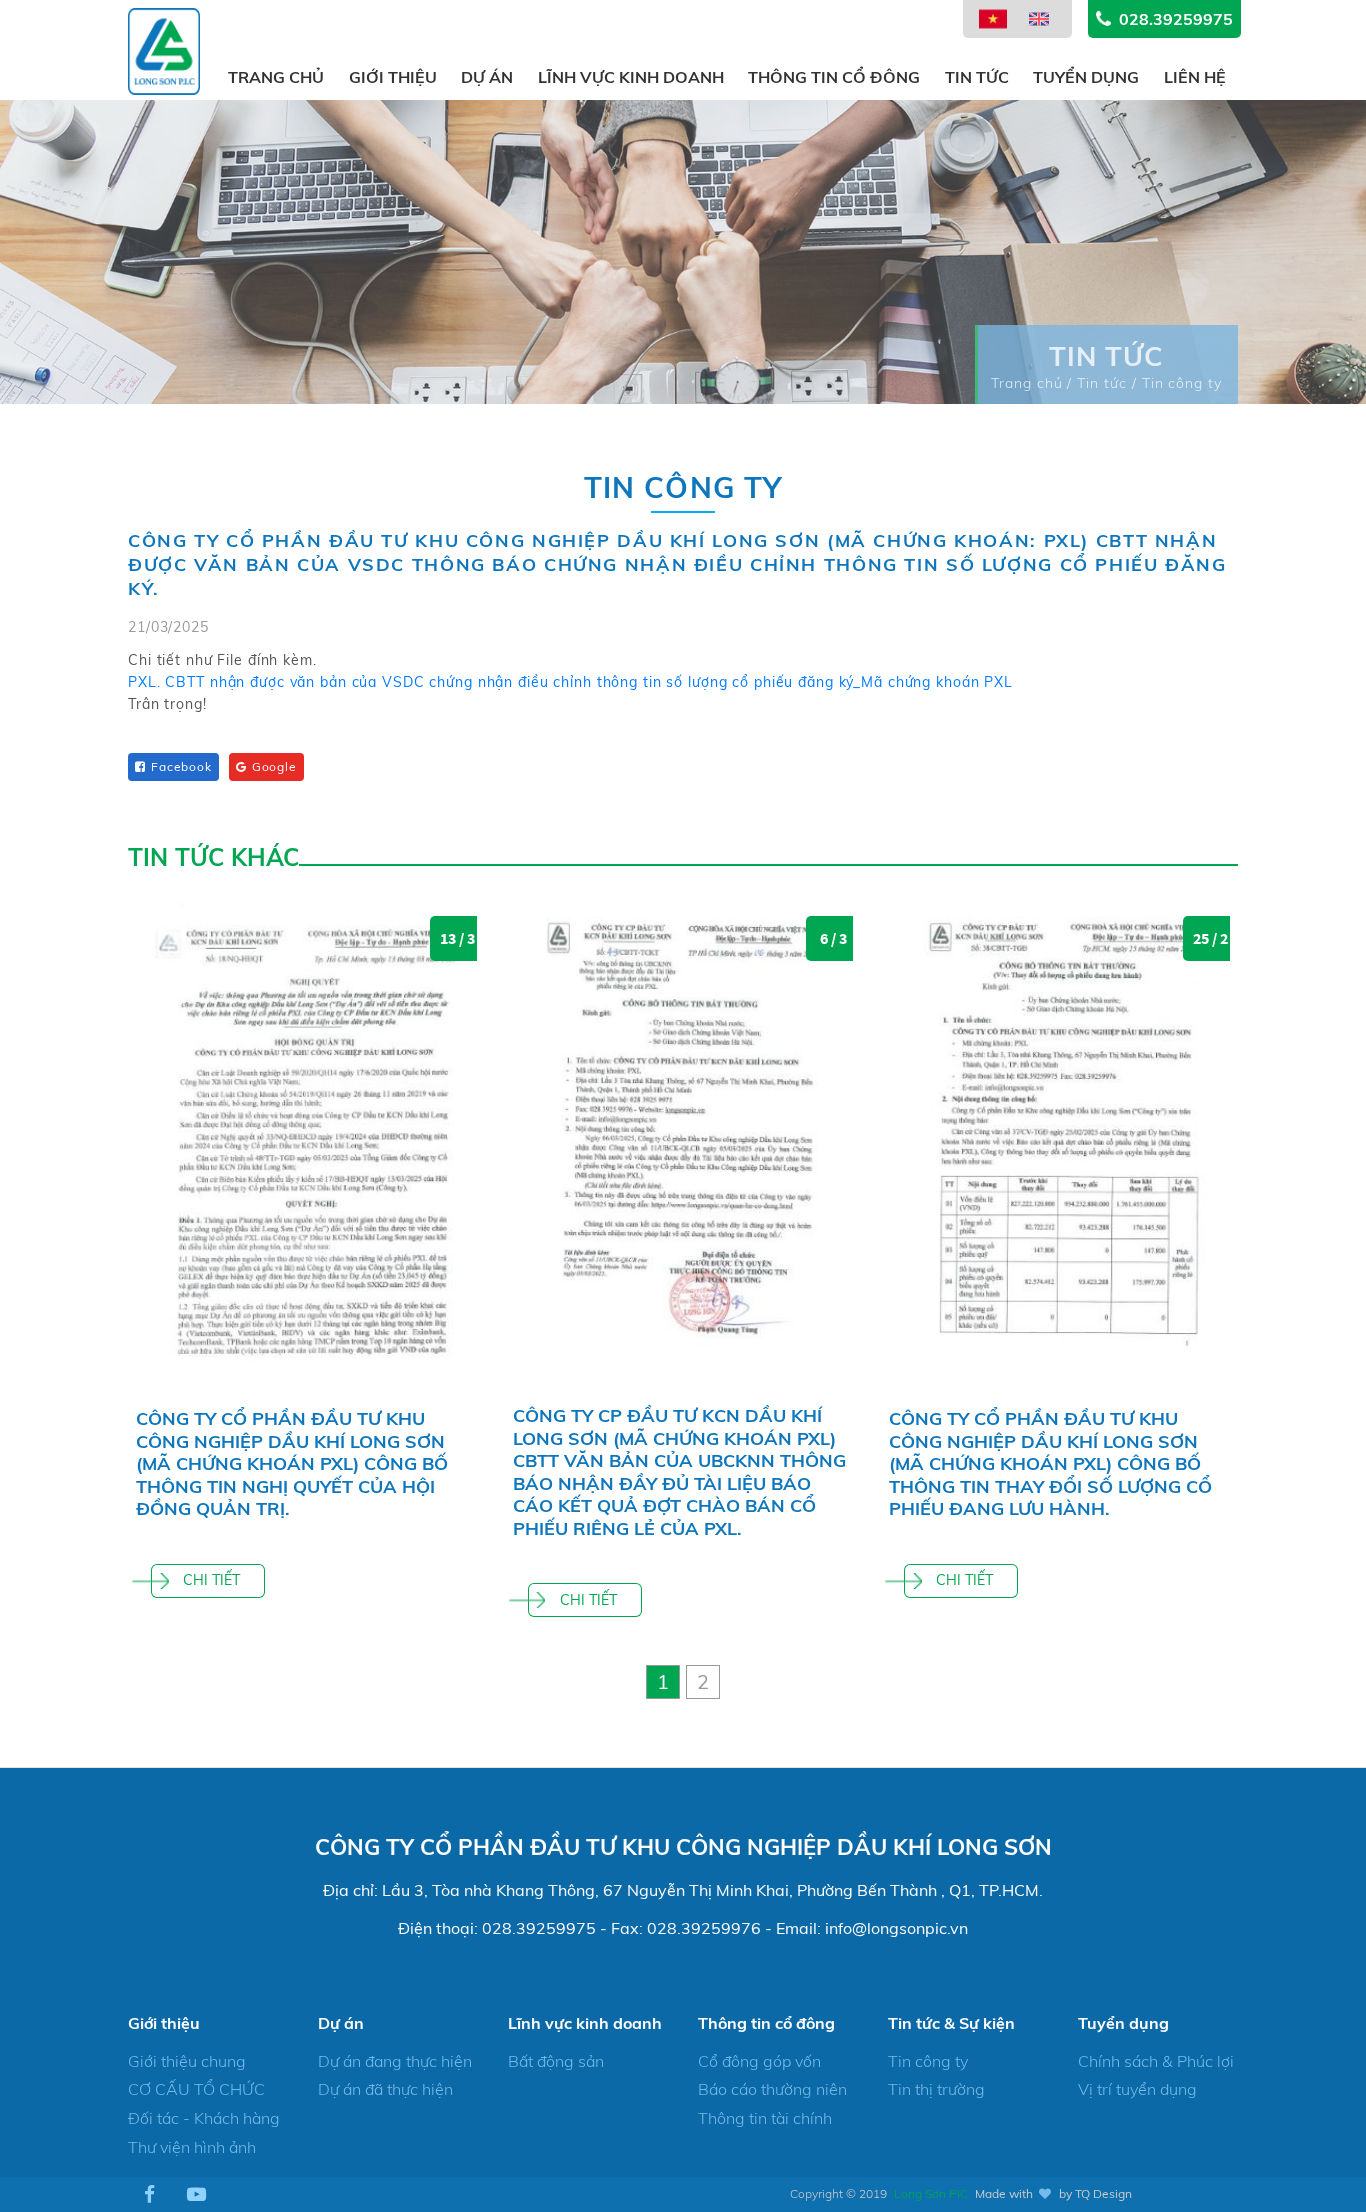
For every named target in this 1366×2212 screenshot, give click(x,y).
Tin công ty (928, 2061)
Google (274, 766)
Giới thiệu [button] (393, 77)
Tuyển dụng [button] (1086, 77)
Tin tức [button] (977, 77)
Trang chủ (276, 77)
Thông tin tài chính (765, 2118)
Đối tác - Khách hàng (204, 2118)
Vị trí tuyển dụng (1137, 2089)
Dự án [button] (487, 77)
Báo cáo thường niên (772, 2089)
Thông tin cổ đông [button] (834, 77)
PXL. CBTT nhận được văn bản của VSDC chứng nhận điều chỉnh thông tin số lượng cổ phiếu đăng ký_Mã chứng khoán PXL (570, 682)
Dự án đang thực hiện (395, 2061)
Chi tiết (211, 1580)
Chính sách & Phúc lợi (1156, 2061)
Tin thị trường (936, 2089)
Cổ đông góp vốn (759, 2061)
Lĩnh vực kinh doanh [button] (631, 77)
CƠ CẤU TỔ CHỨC (196, 2089)
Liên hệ (1195, 77)
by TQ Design (1095, 2193)
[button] (663, 1682)
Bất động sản (556, 2061)
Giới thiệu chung (187, 2061)
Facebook (181, 766)
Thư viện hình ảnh (192, 2147)
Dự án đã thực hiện (385, 2089)
